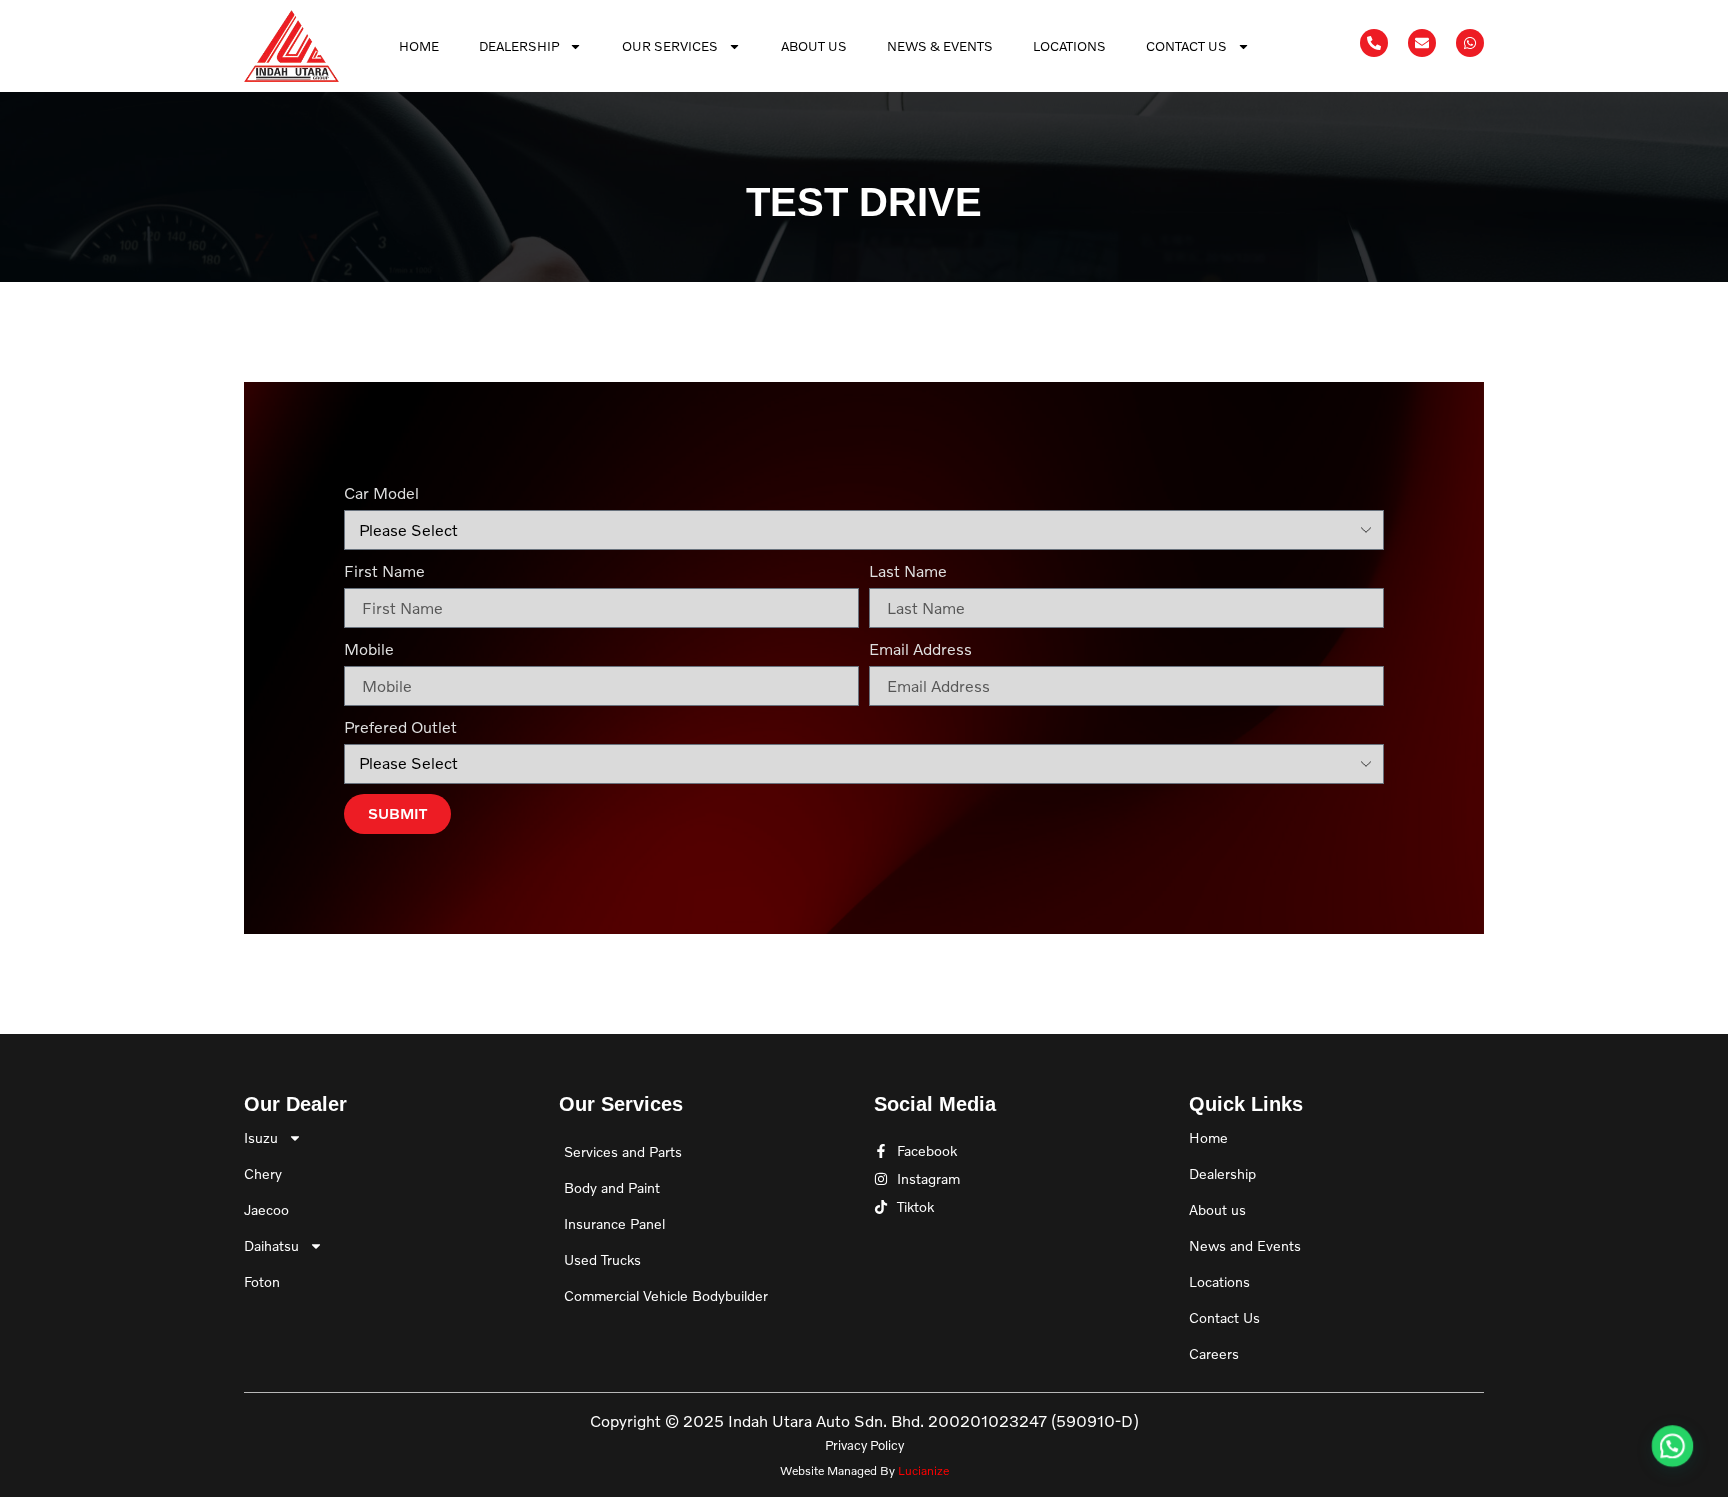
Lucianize (923, 1470)
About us (1217, 1209)
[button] (1670, 1439)
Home (419, 46)
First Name (384, 571)
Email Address (920, 649)
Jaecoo (266, 1209)
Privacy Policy (864, 1445)
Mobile (369, 649)
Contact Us (1186, 46)
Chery (263, 1173)
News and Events (1245, 1245)
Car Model (381, 493)
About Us (814, 46)
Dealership (519, 46)
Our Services (670, 46)
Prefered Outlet (400, 727)
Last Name (908, 571)
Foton (262, 1281)
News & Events (940, 46)
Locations (1069, 46)
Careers (1214, 1353)
